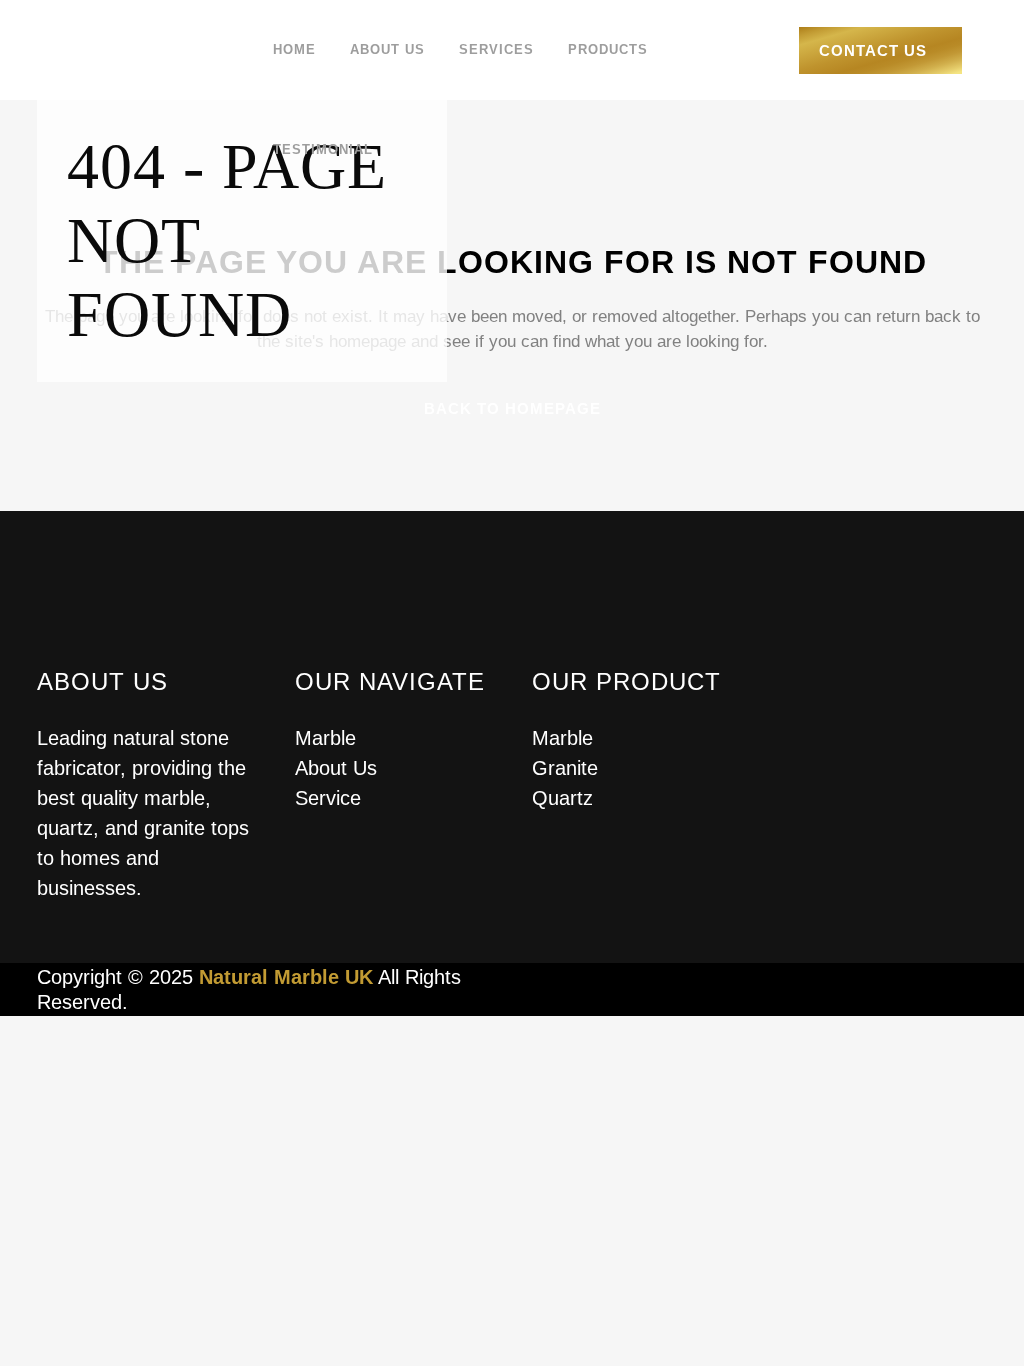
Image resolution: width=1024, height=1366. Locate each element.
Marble (325, 738)
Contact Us (873, 50)
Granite (565, 768)
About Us (336, 768)
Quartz (562, 798)
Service (328, 798)
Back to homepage (512, 408)
